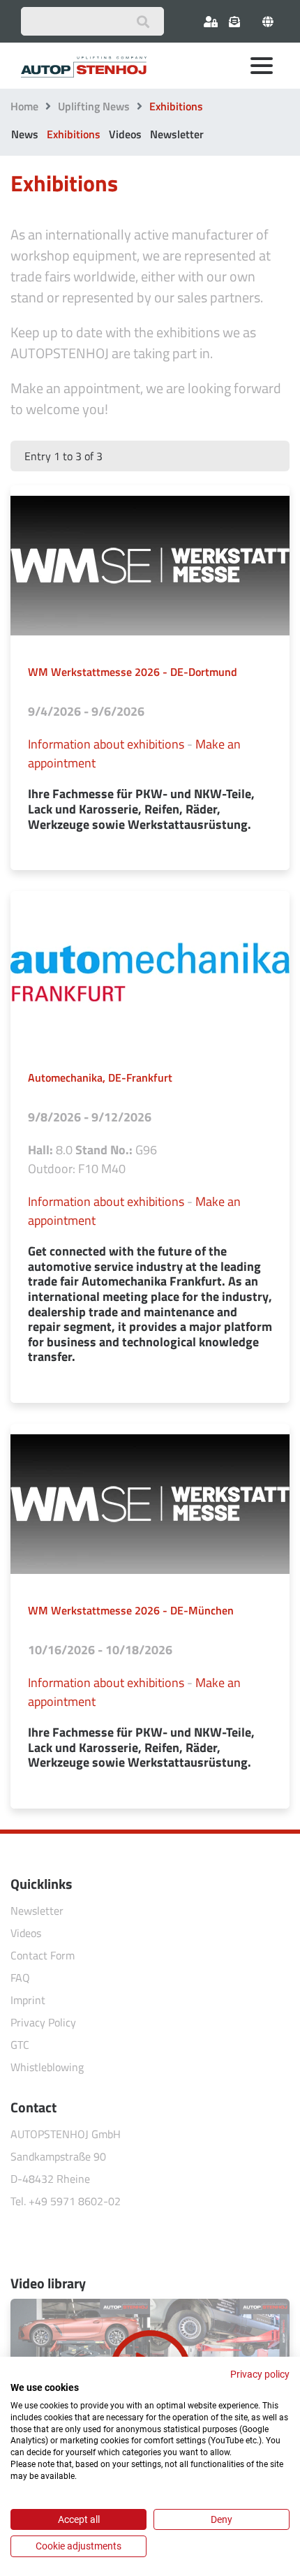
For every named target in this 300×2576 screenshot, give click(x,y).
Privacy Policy (43, 2022)
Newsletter (177, 134)
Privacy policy (260, 2374)
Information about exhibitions (106, 744)
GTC (20, 2045)
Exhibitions (74, 134)
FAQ (20, 1978)
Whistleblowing (47, 2067)
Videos (125, 134)
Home (24, 106)
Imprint (28, 2000)
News (25, 134)
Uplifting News (94, 106)
